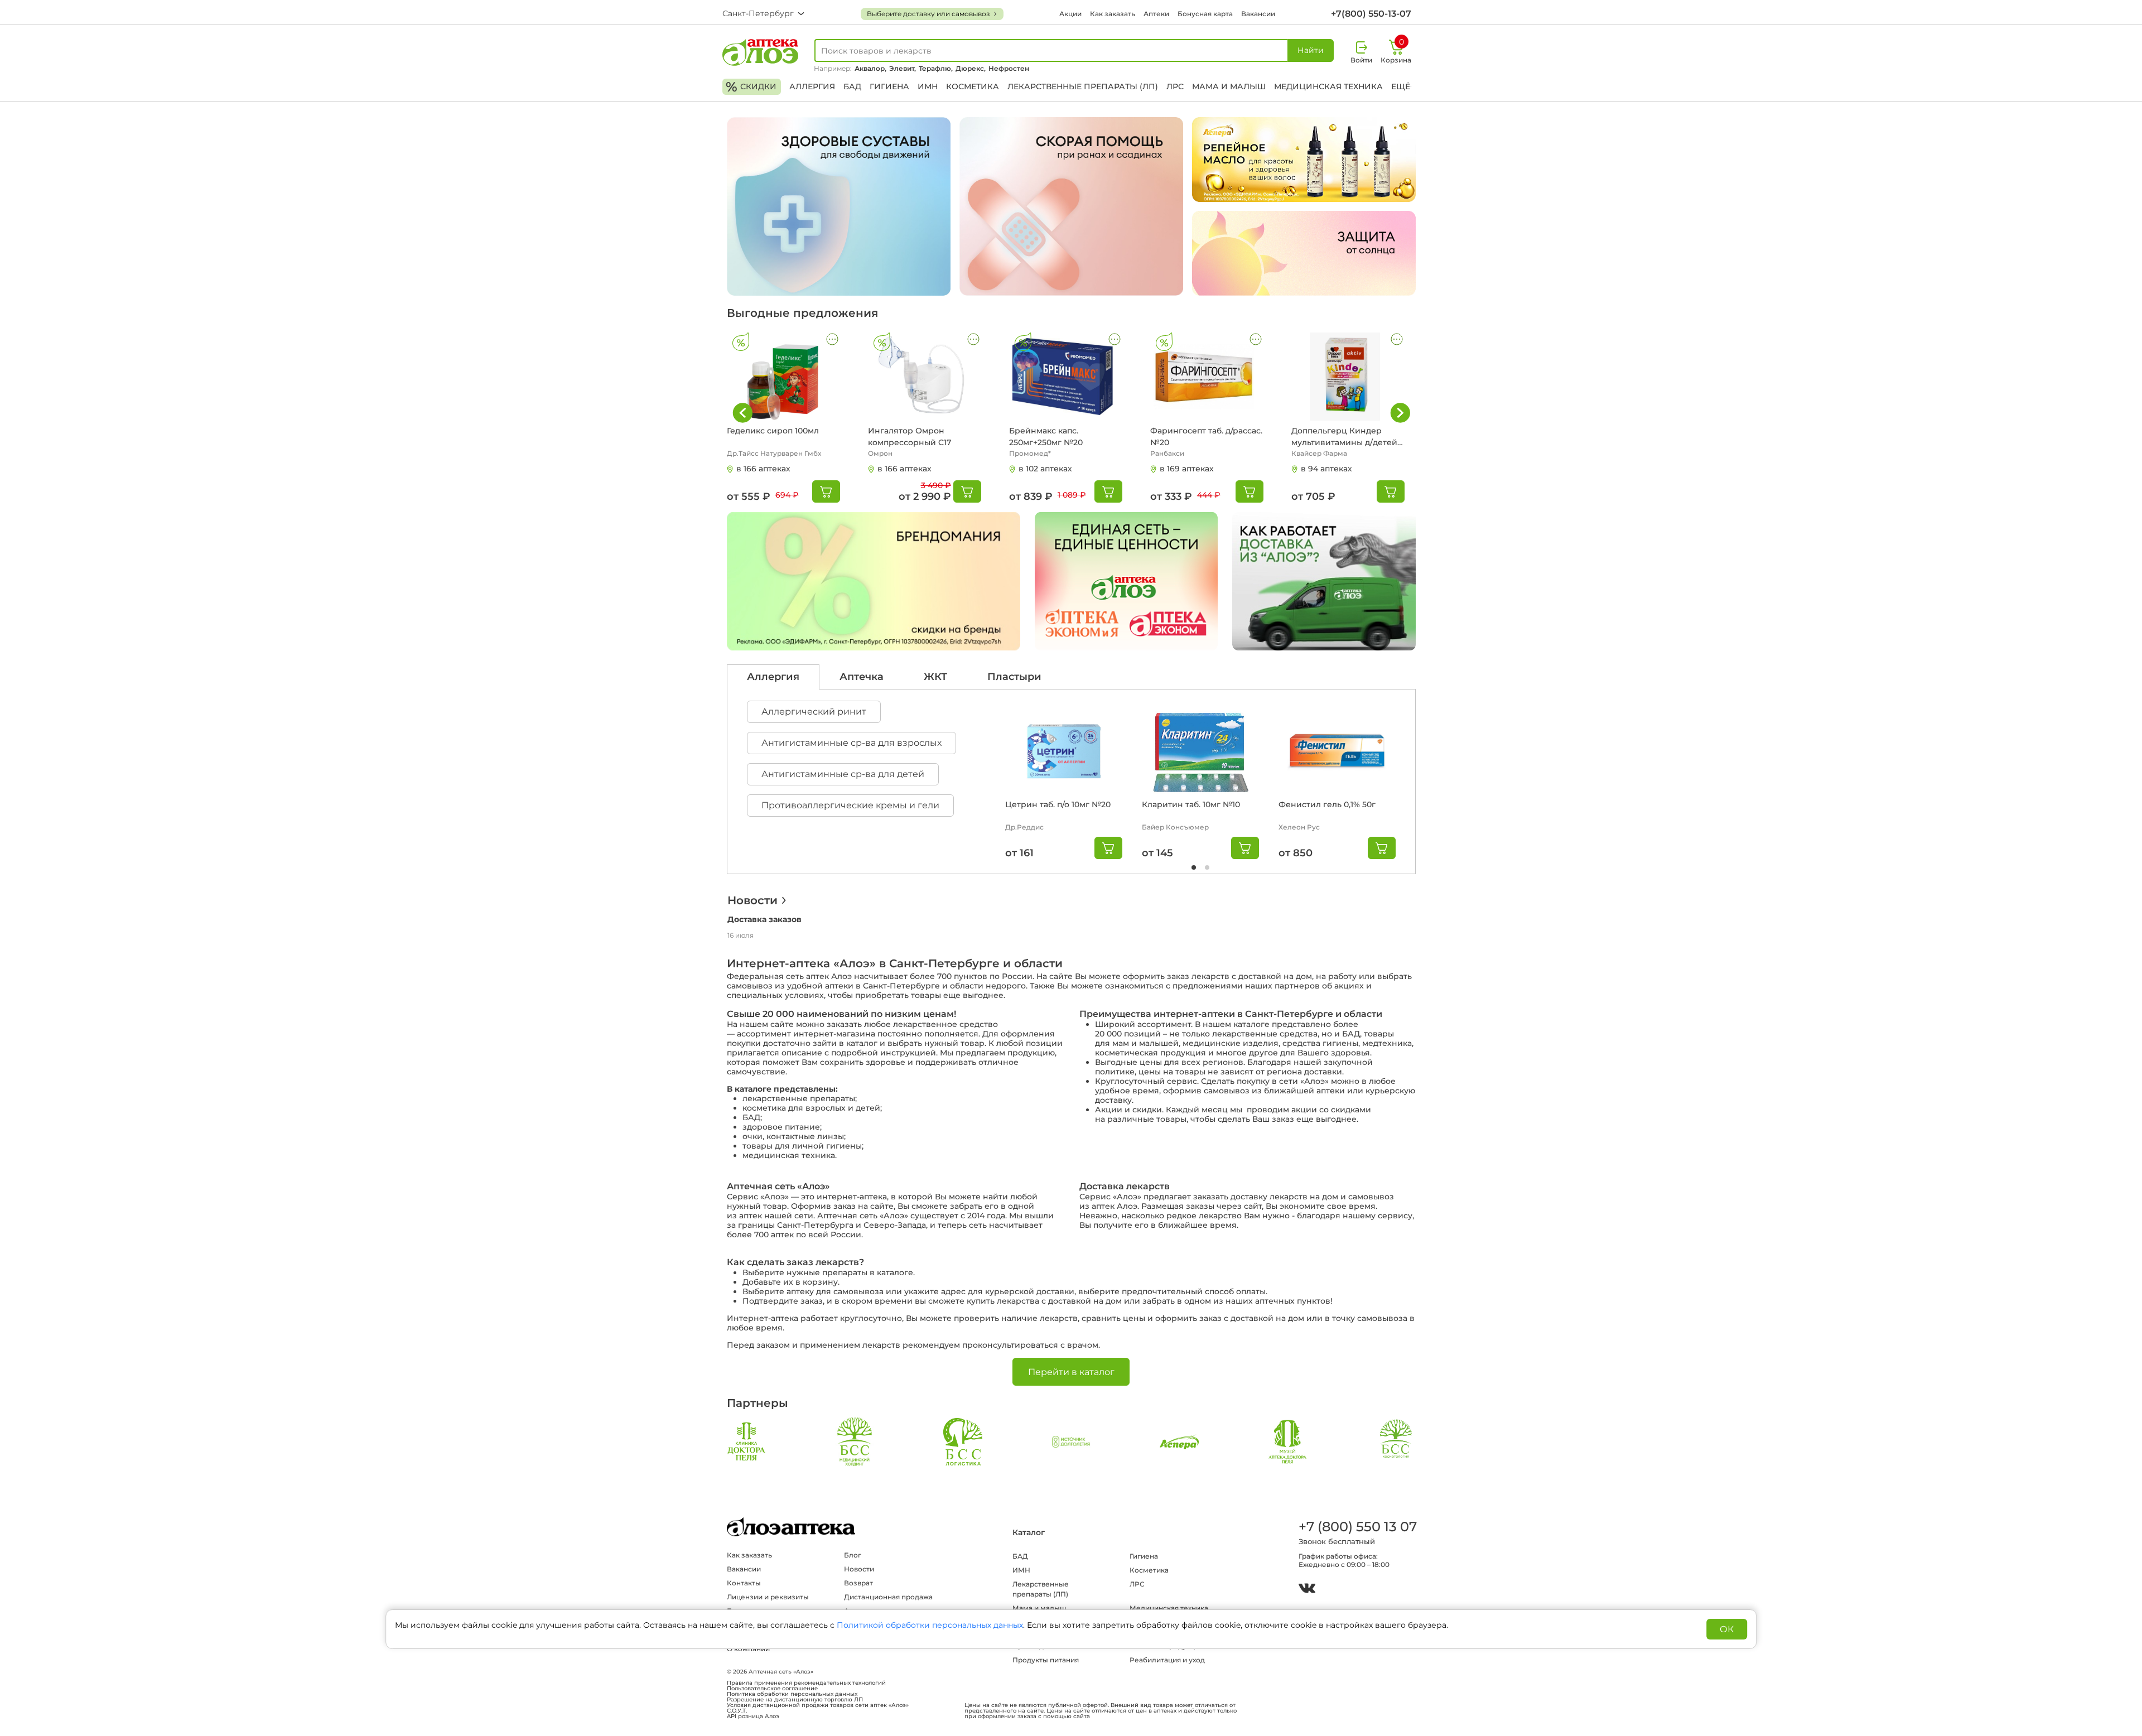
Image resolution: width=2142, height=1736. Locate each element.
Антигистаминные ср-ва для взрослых (852, 743)
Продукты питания (1046, 1660)
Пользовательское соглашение (772, 1689)
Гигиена (889, 86)
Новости (752, 900)
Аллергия (812, 86)
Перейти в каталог (1071, 1372)
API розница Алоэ (753, 1716)
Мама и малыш (1229, 86)
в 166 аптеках (763, 469)
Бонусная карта (1205, 14)
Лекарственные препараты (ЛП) (1083, 86)
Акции (1070, 14)
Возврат (858, 1583)
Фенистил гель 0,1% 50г (1327, 804)
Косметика (973, 86)
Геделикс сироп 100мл (773, 431)
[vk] (1307, 1590)
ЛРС (1175, 86)
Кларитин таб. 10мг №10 (1191, 804)
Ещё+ (1403, 86)
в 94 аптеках (1326, 469)
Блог (853, 1555)
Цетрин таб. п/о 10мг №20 (1058, 804)
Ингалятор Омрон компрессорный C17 (910, 437)
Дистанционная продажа (888, 1597)
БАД (852, 86)
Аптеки (1156, 14)
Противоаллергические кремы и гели (850, 805)
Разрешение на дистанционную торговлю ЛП (795, 1700)
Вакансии (1258, 14)
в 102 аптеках (1045, 469)
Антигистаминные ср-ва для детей (843, 774)
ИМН (928, 86)
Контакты (744, 1583)
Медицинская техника (1328, 86)
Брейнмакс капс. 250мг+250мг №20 (1046, 437)
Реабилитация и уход (1167, 1660)
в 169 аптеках (1187, 469)
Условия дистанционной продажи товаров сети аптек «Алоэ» (818, 1705)
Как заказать (1113, 14)
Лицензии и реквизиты (768, 1597)
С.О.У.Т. (737, 1711)
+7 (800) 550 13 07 (1357, 1527)
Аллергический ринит (814, 712)
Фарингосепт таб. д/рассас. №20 (1206, 437)
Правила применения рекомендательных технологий (806, 1683)
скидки (751, 87)
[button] (1400, 413)
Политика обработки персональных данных (792, 1694)
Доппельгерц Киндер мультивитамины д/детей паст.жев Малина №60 (1344, 437)
